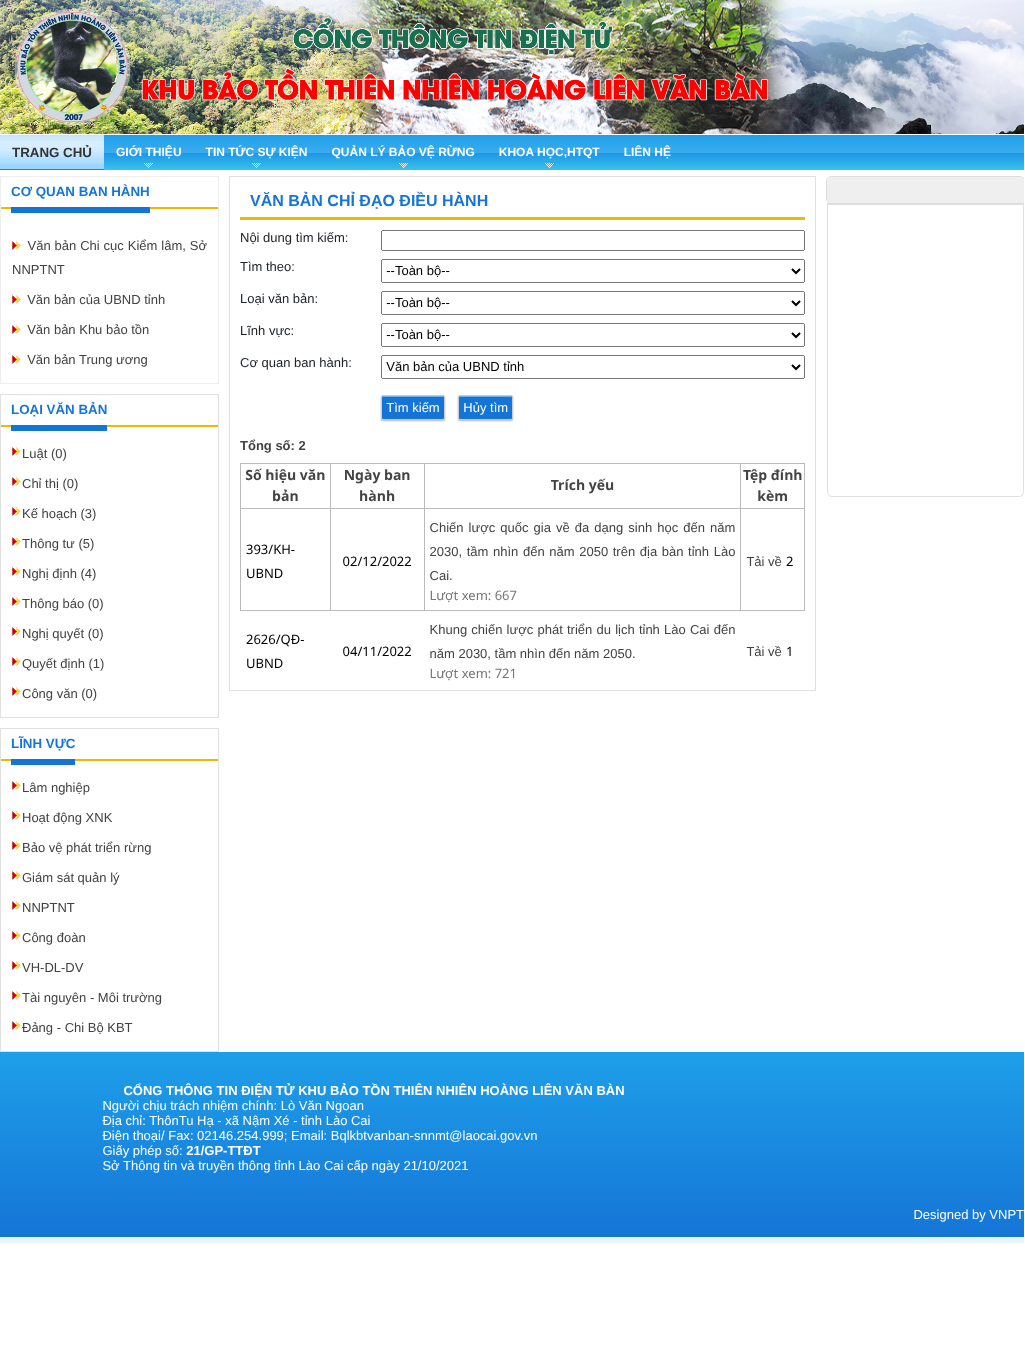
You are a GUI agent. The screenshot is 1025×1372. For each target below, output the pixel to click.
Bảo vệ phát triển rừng (86, 847)
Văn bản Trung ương (87, 359)
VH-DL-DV (52, 967)
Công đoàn (54, 937)
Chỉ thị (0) (50, 483)
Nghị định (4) (59, 573)
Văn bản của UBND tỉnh (96, 299)
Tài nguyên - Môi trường (92, 997)
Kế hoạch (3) (59, 513)
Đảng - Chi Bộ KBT (77, 1027)
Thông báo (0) (63, 603)
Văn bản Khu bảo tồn (88, 329)
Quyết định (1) (63, 663)
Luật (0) (44, 453)
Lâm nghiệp (56, 787)
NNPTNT (48, 907)
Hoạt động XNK (67, 817)
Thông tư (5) (58, 543)
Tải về (763, 561)
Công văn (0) (59, 693)
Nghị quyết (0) (63, 633)
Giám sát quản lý (71, 877)
